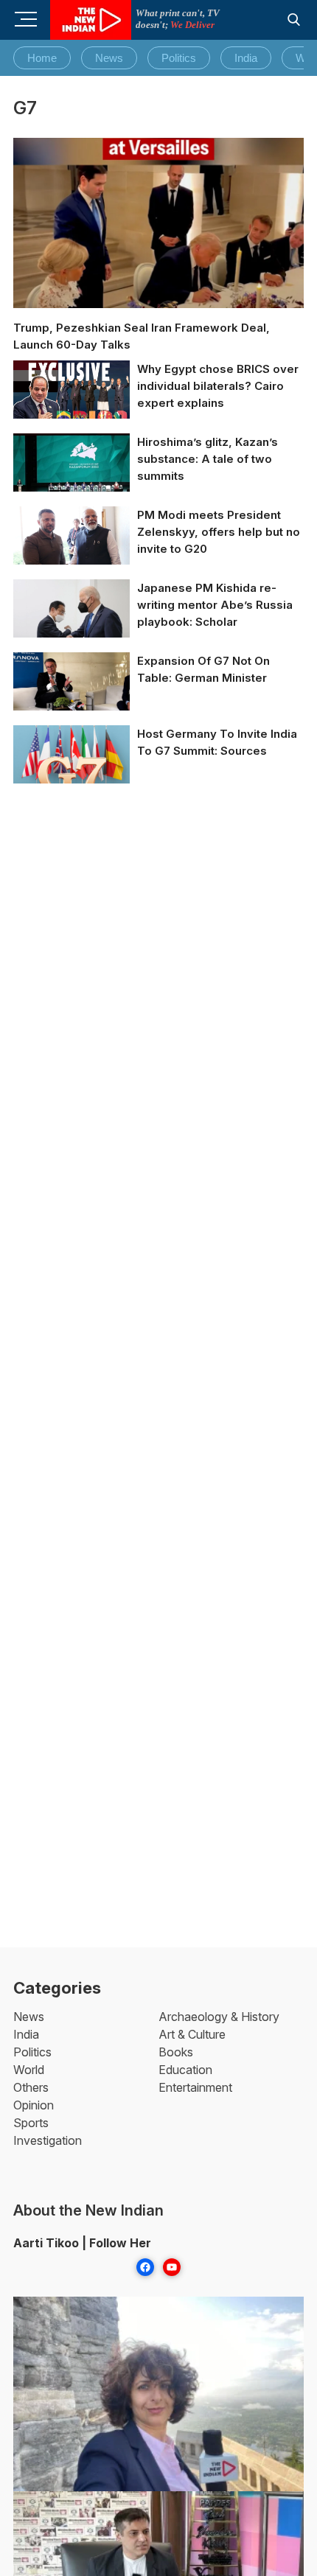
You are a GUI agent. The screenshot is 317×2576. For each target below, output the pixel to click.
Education (185, 2070)
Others (31, 2087)
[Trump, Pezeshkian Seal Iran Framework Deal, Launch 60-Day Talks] (159, 223)
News (109, 58)
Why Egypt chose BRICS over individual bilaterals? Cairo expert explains (218, 386)
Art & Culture (192, 2034)
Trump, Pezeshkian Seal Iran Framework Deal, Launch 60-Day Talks (142, 336)
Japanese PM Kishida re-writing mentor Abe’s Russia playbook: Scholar (215, 605)
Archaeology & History (219, 2017)
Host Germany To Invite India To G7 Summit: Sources (217, 742)
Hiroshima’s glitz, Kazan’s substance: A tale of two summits (208, 459)
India (246, 58)
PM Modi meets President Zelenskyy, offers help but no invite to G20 (219, 532)
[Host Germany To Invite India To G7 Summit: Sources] (72, 758)
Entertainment (195, 2087)
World (29, 2070)
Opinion (34, 2105)
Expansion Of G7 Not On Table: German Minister (203, 669)
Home (42, 58)
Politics (179, 58)
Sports (31, 2123)
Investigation (48, 2140)
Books (176, 2052)
